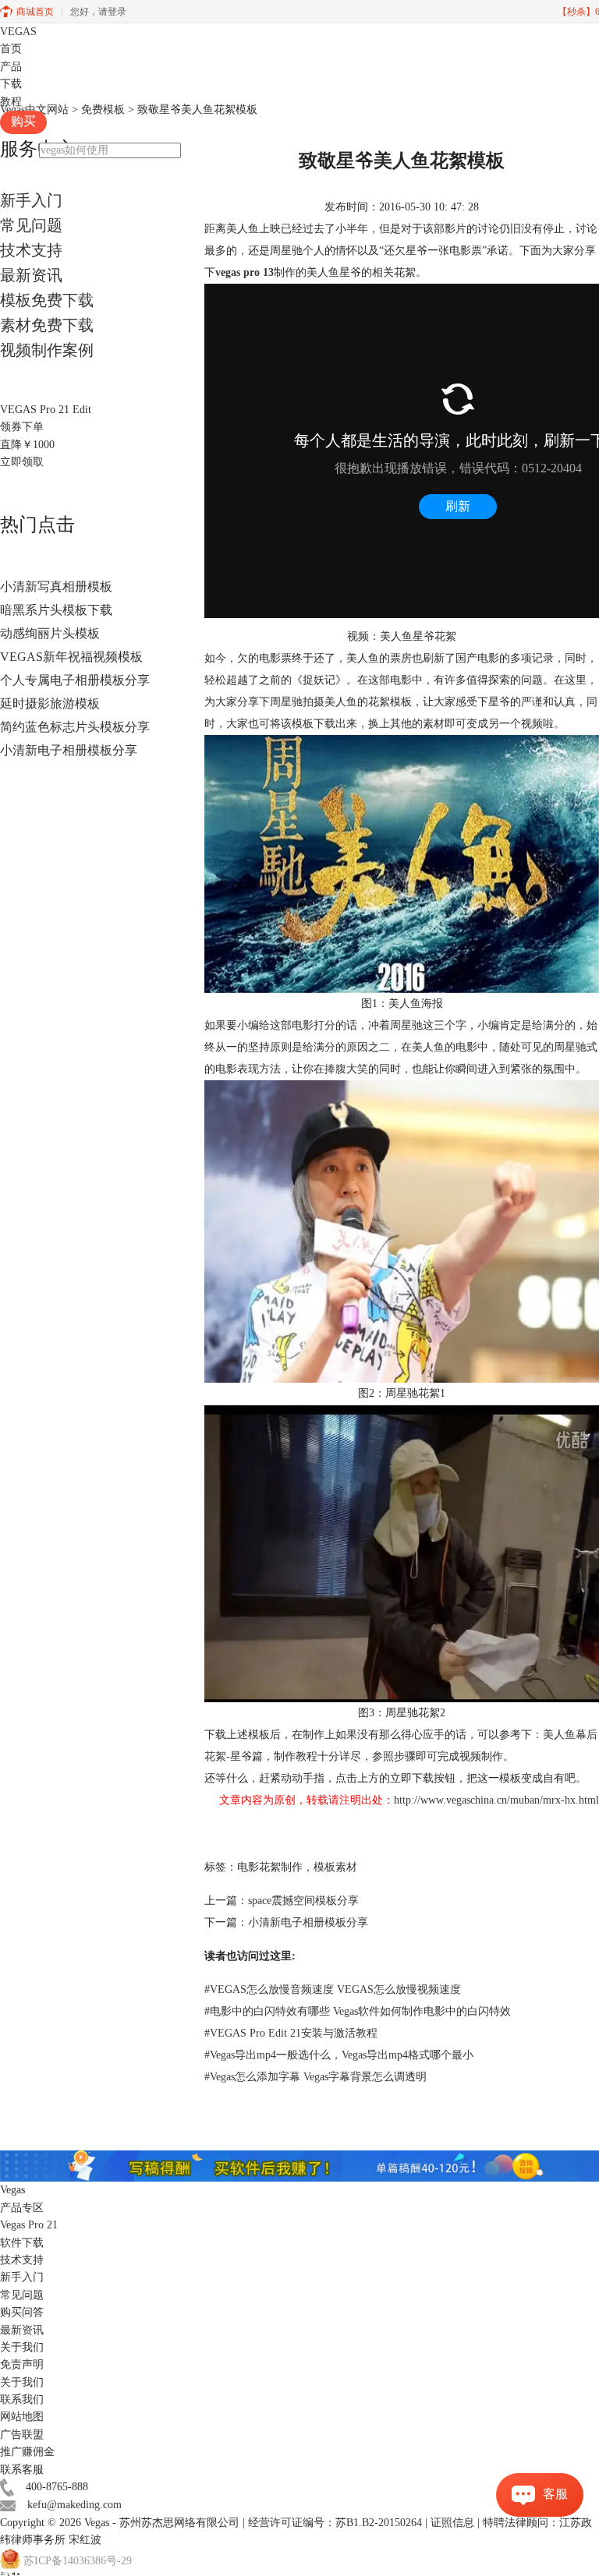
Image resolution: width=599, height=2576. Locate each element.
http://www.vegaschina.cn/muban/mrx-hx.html (496, 1800)
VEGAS (18, 32)
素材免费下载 (47, 325)
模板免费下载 (47, 300)
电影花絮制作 (270, 1867)
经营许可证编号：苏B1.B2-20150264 (335, 2523)
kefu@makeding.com (74, 2505)
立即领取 (22, 462)
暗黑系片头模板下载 (56, 610)
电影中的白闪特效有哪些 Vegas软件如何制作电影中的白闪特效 (358, 2011)
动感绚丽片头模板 (50, 633)
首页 (11, 49)
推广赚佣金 (27, 2452)
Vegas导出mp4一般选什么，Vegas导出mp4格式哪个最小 (339, 2055)
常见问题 (31, 225)
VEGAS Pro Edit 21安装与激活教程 (291, 2033)
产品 (11, 67)
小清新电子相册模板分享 (69, 750)
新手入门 (31, 200)
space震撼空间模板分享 (303, 1901)
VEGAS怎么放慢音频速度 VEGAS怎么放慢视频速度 (333, 1989)
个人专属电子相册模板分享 (75, 680)
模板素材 (335, 1867)
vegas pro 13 (245, 272)
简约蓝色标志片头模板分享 (75, 727)
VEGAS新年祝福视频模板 (71, 657)
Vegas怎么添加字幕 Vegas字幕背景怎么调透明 (315, 2077)
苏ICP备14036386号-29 (78, 2562)
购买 (23, 121)
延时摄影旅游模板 (50, 703)
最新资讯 (31, 275)
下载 (11, 84)
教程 (11, 102)
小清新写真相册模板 (56, 587)
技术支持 (31, 250)
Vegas (97, 2523)
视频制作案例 (47, 350)
